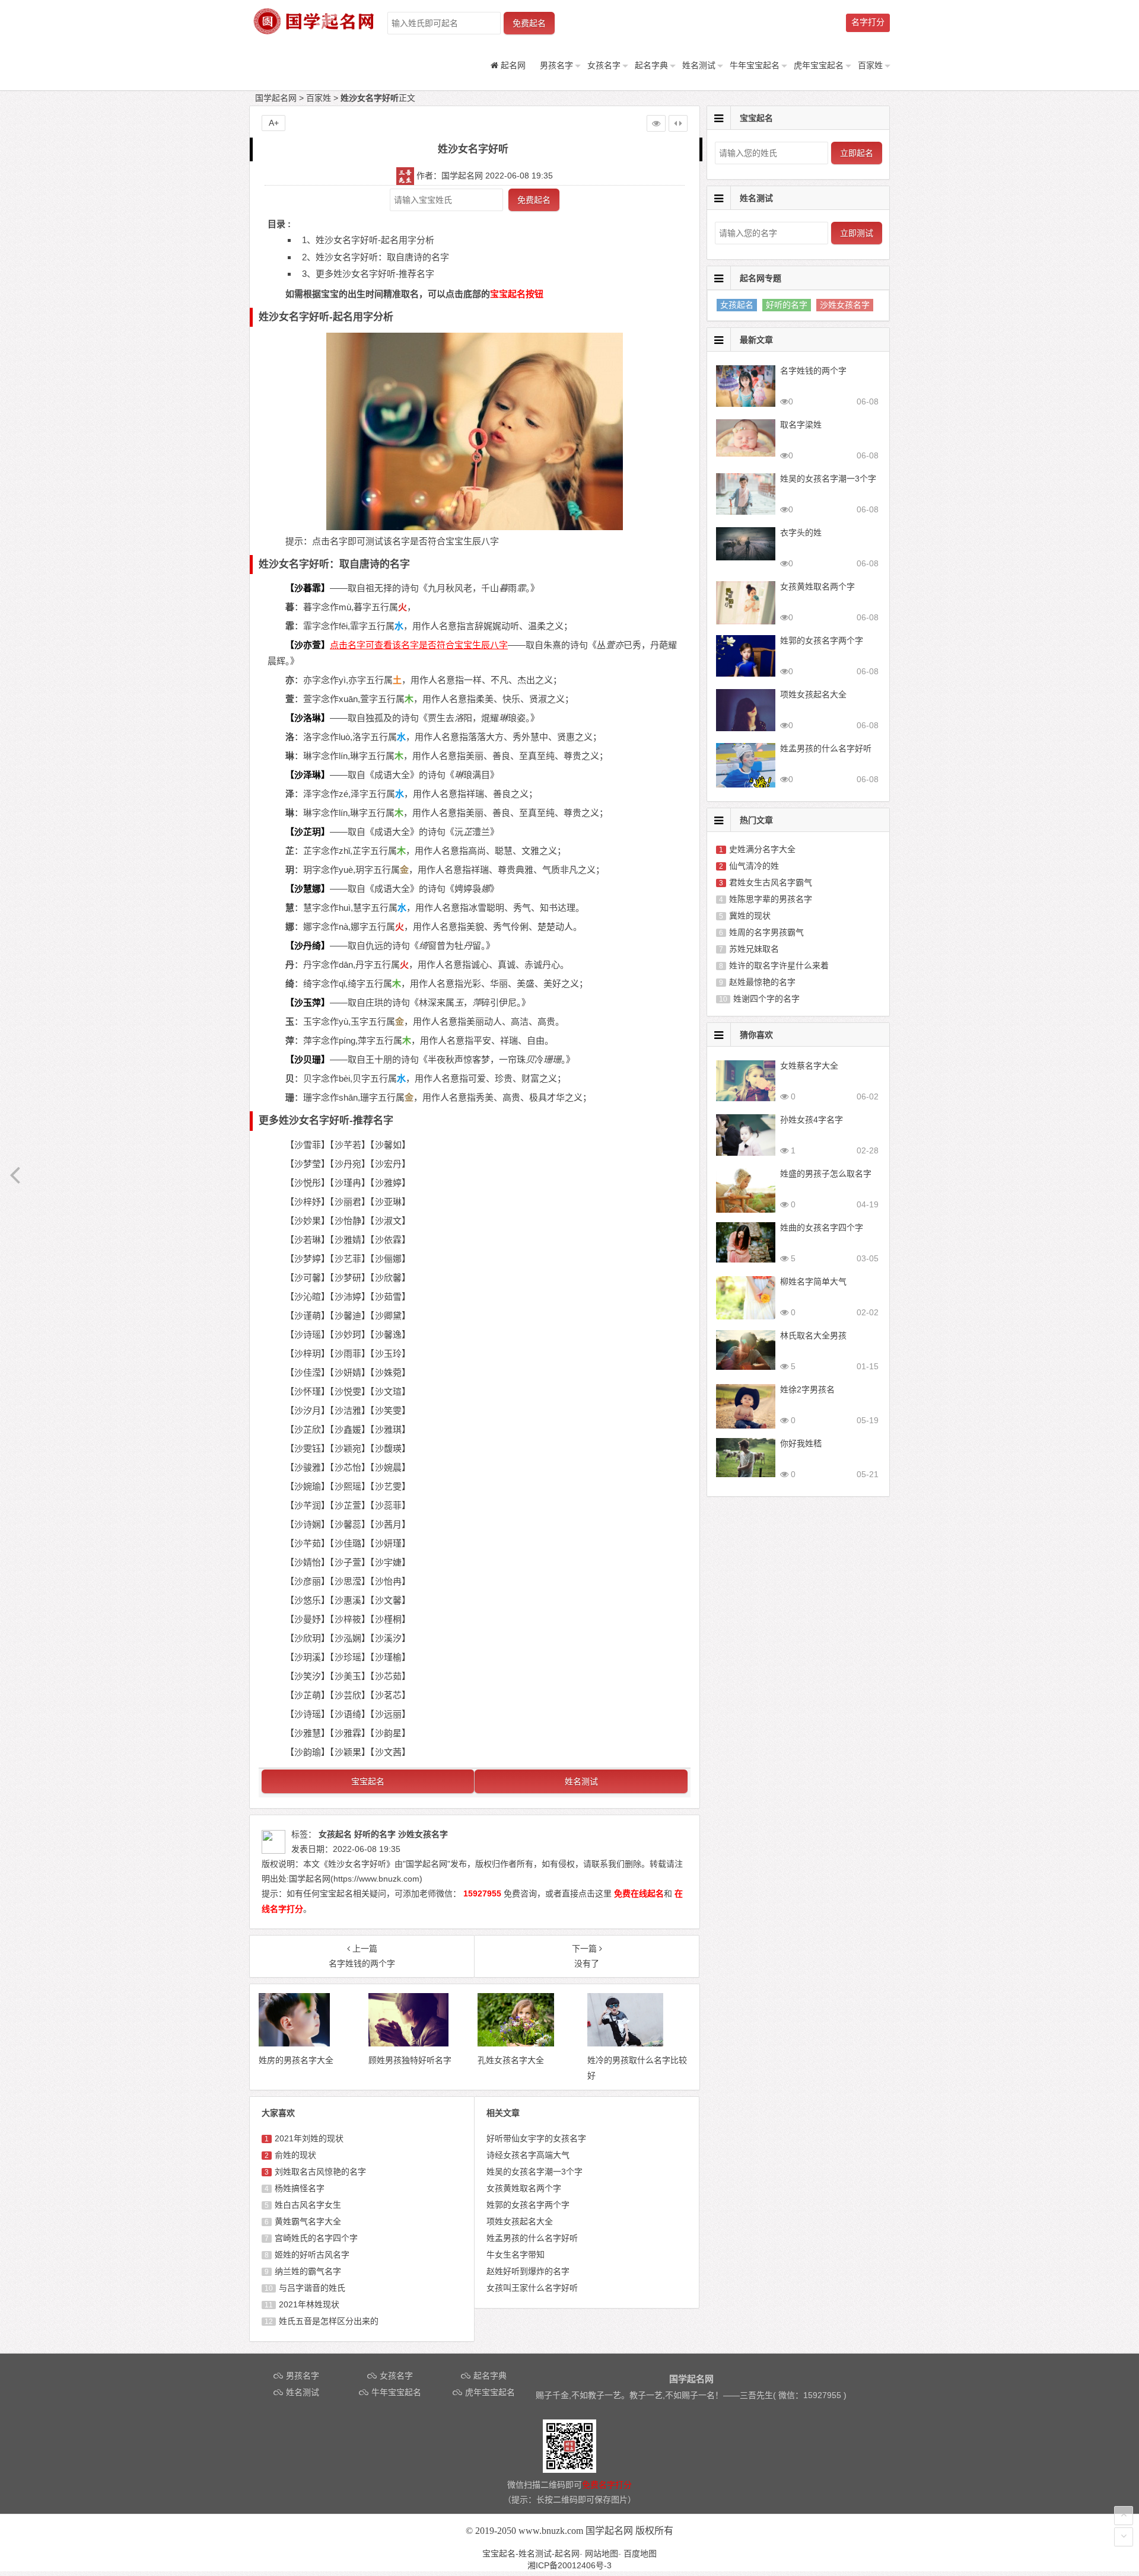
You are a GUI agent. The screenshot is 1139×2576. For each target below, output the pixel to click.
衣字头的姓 (801, 533)
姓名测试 (699, 65)
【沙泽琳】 (308, 775)
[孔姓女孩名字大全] (516, 2043)
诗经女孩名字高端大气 (528, 2155)
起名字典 (651, 65)
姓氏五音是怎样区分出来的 (329, 2321)
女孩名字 (604, 65)
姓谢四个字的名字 (766, 999)
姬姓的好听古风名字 (312, 2255)
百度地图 (640, 2553)
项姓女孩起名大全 (520, 2221)
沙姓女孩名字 (845, 305)
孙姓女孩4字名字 (812, 1120)
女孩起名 (737, 305)
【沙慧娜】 (308, 889)
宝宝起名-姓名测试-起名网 (531, 2553)
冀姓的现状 (750, 916)
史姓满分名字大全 (762, 849)
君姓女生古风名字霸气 (771, 882)
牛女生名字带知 (516, 2255)
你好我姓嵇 (801, 1443)
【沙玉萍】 (308, 1002)
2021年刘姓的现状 (309, 2138)
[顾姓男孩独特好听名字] (408, 2043)
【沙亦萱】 (308, 645)
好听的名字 (787, 305)
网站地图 (602, 2553)
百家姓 (870, 65)
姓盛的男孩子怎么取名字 (826, 1174)
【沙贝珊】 (308, 1059)
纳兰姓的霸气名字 (308, 2271)
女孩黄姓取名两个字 (524, 2188)
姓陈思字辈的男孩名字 (771, 899)
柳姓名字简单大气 (813, 1281)
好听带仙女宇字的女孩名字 (536, 2138)
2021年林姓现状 (309, 2304)
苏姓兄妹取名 (754, 949)
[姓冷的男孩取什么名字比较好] (626, 2043)
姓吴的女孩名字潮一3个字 (534, 2172)
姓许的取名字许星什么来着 (779, 965)
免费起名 (529, 23)
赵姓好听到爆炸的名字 (528, 2271)
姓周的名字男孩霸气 (766, 932)
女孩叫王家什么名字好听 (532, 2288)
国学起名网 (276, 98)
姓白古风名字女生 (308, 2205)
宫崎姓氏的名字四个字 (316, 2238)
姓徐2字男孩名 (807, 1389)
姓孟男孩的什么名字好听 (532, 2238)
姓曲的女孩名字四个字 (822, 1228)
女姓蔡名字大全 (809, 1066)
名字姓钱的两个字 (813, 371)
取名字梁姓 (801, 425)
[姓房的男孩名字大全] (294, 2043)
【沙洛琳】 (308, 718)
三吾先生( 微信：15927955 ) (793, 2395)
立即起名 (857, 153)
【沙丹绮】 (308, 946)
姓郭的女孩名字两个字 (528, 2205)
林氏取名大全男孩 (813, 1335)
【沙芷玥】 (308, 832)
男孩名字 (556, 65)
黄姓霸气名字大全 (308, 2221)
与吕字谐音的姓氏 (312, 2288)
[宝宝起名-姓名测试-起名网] (314, 31)
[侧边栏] (678, 123)
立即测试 (857, 233)
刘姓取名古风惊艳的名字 (320, 2172)
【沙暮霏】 (308, 588)
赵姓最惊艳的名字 (762, 982)
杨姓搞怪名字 (300, 2188)
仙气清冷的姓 (754, 866)
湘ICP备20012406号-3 (569, 2565)
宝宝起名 (368, 1781)
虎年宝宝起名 (819, 65)
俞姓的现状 (295, 2155)
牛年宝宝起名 (755, 65)
